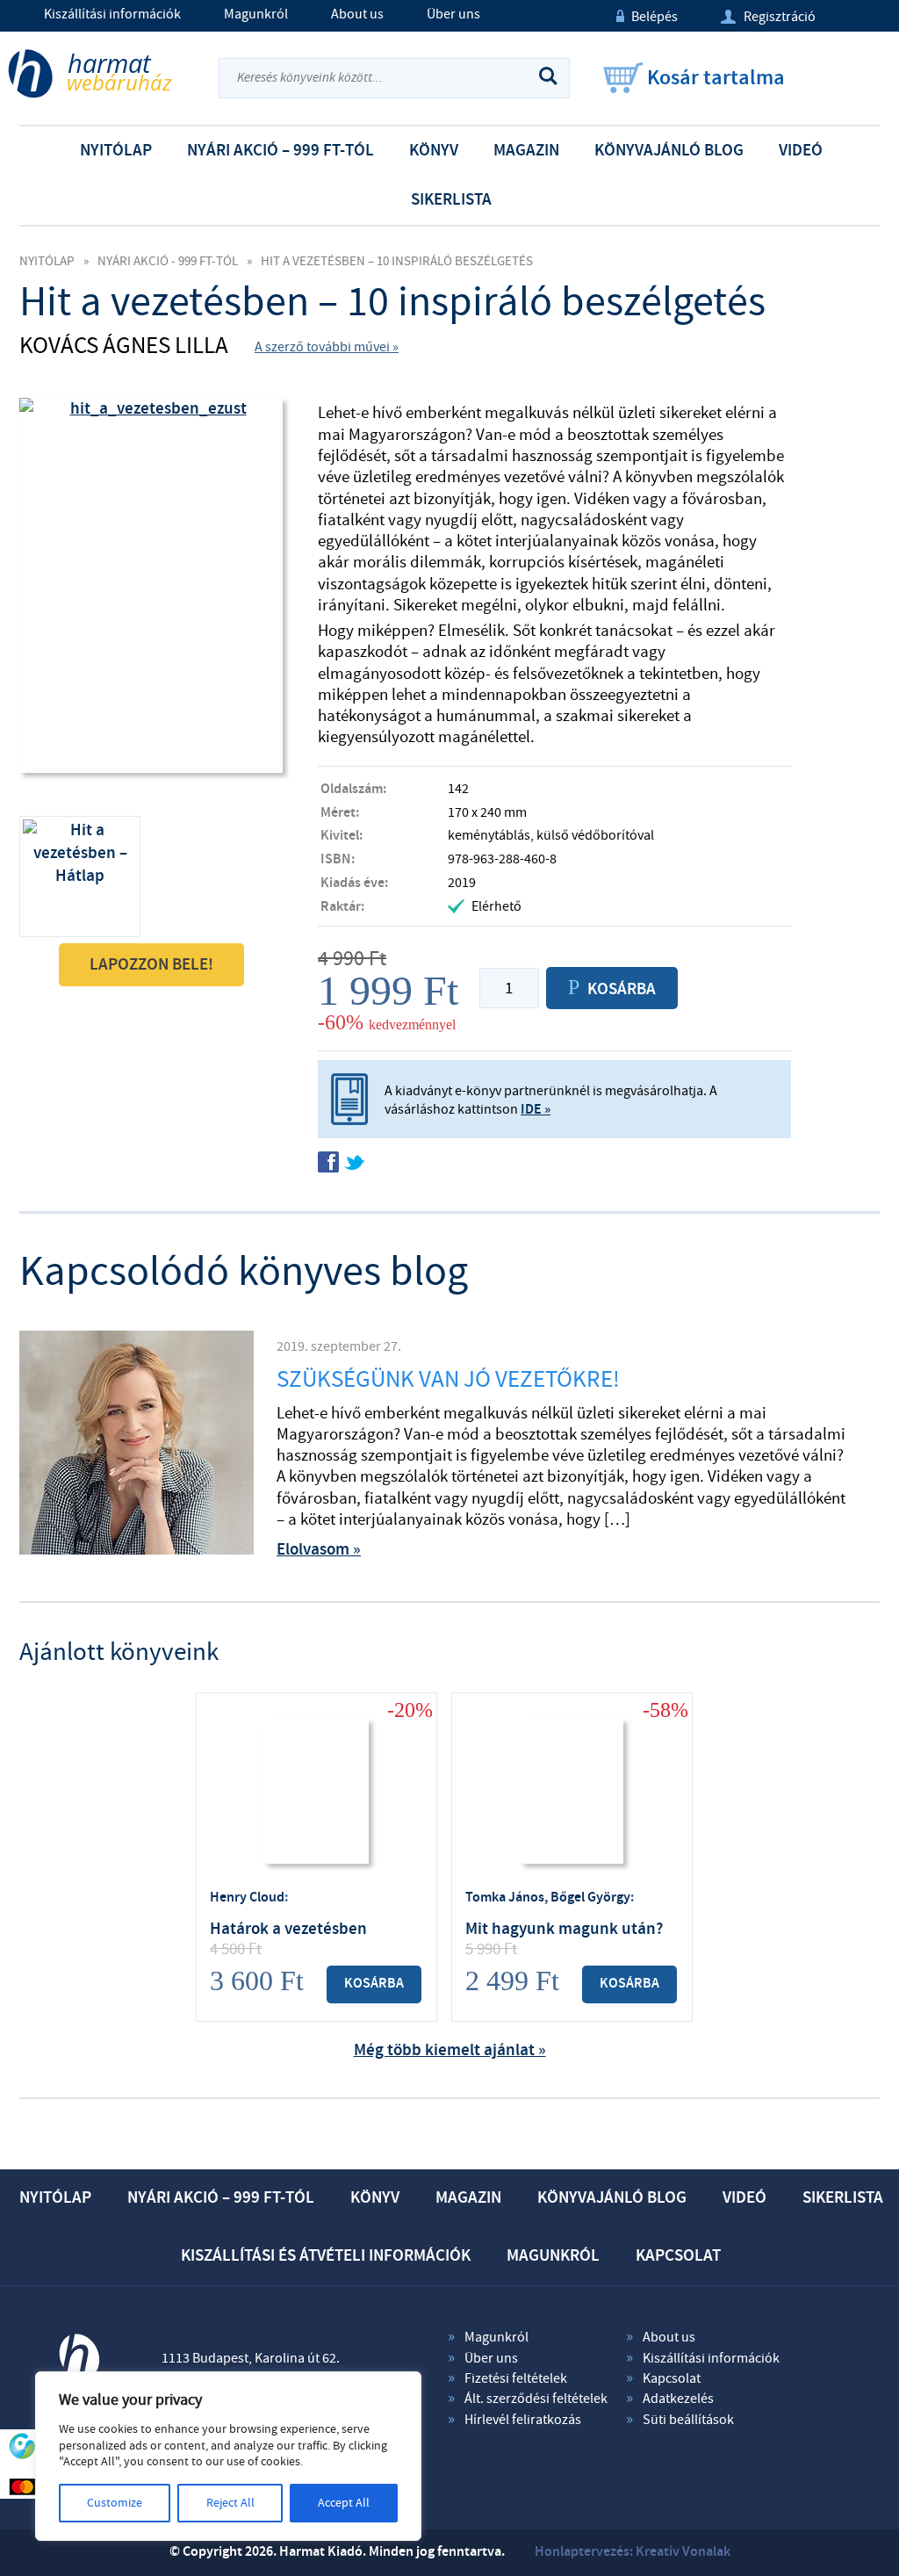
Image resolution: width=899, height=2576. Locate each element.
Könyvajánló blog (669, 151)
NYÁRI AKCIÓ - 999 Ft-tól (168, 261)
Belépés (647, 17)
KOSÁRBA (612, 988)
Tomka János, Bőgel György (548, 1898)
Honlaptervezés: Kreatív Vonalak (633, 2552)
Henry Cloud (247, 1898)
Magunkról (256, 14)
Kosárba (374, 1984)
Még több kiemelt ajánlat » (450, 2050)
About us (357, 14)
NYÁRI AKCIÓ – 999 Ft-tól (280, 151)
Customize (115, 2503)
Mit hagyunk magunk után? (564, 1929)
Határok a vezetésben (288, 1929)
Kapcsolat (678, 2256)
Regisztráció (768, 17)
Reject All (230, 2503)
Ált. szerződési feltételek (536, 2399)
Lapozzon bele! (151, 965)
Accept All (344, 2503)
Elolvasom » (319, 1550)
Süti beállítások (688, 2420)
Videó (801, 151)
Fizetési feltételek (516, 2378)
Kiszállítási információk (112, 14)
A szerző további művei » (327, 347)
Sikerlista (451, 200)
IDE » (536, 1110)
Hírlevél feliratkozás (523, 2420)
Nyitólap (116, 151)
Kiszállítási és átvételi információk (326, 2256)
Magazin (526, 151)
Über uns (453, 14)
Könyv (434, 151)
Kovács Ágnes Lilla (124, 346)
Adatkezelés (678, 2399)
